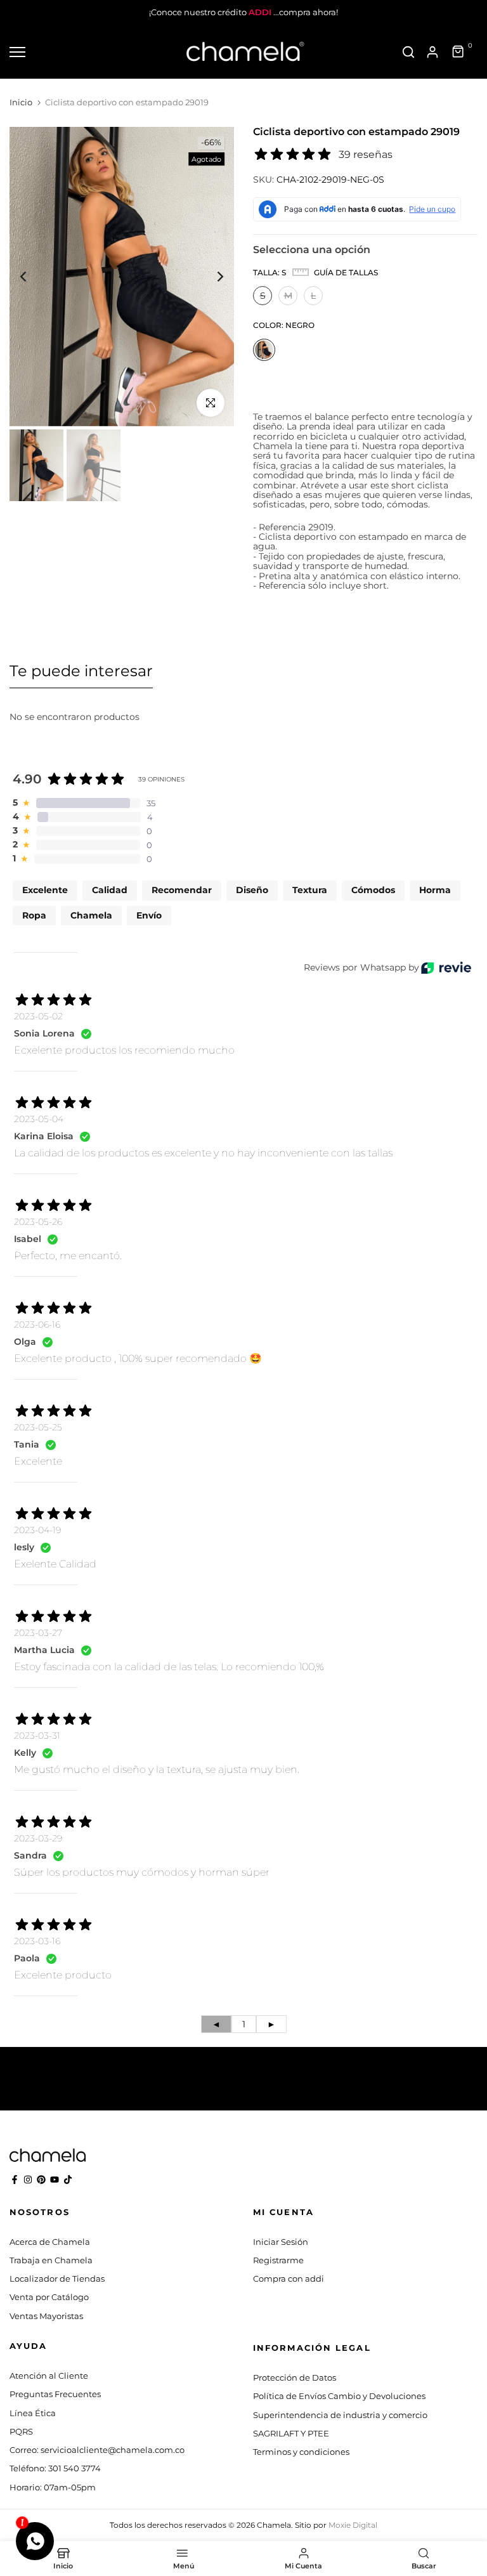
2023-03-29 (38, 1838)
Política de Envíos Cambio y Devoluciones (339, 2396)
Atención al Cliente (49, 2376)
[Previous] (33, 277)
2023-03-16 (37, 1941)
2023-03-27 (38, 1633)
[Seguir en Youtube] (55, 2180)
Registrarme (278, 2260)
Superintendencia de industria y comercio (340, 2415)
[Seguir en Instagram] (28, 2180)
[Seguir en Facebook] (15, 2180)
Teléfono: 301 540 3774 (55, 2468)
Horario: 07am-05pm (53, 2487)
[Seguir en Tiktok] (68, 2180)
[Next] (210, 277)
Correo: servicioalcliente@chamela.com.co (97, 2450)
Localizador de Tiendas (57, 2279)
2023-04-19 (37, 1530)
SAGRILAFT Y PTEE (291, 2433)
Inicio (21, 102)
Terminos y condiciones (301, 2452)
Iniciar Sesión (281, 2242)
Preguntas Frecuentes (55, 2394)
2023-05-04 (39, 1119)
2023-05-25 (38, 1427)
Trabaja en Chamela (51, 2260)
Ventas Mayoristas (46, 2316)
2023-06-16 (37, 1324)
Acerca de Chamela (50, 2242)
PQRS (21, 2431)
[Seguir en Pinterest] (41, 2180)
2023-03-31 (37, 1736)
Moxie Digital (353, 2525)
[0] (458, 52)
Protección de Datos (295, 2377)
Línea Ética (33, 2413)
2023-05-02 (38, 1016)
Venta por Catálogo (49, 2297)
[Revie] (446, 968)
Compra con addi (289, 2279)
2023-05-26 (38, 1222)
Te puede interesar (81, 671)
